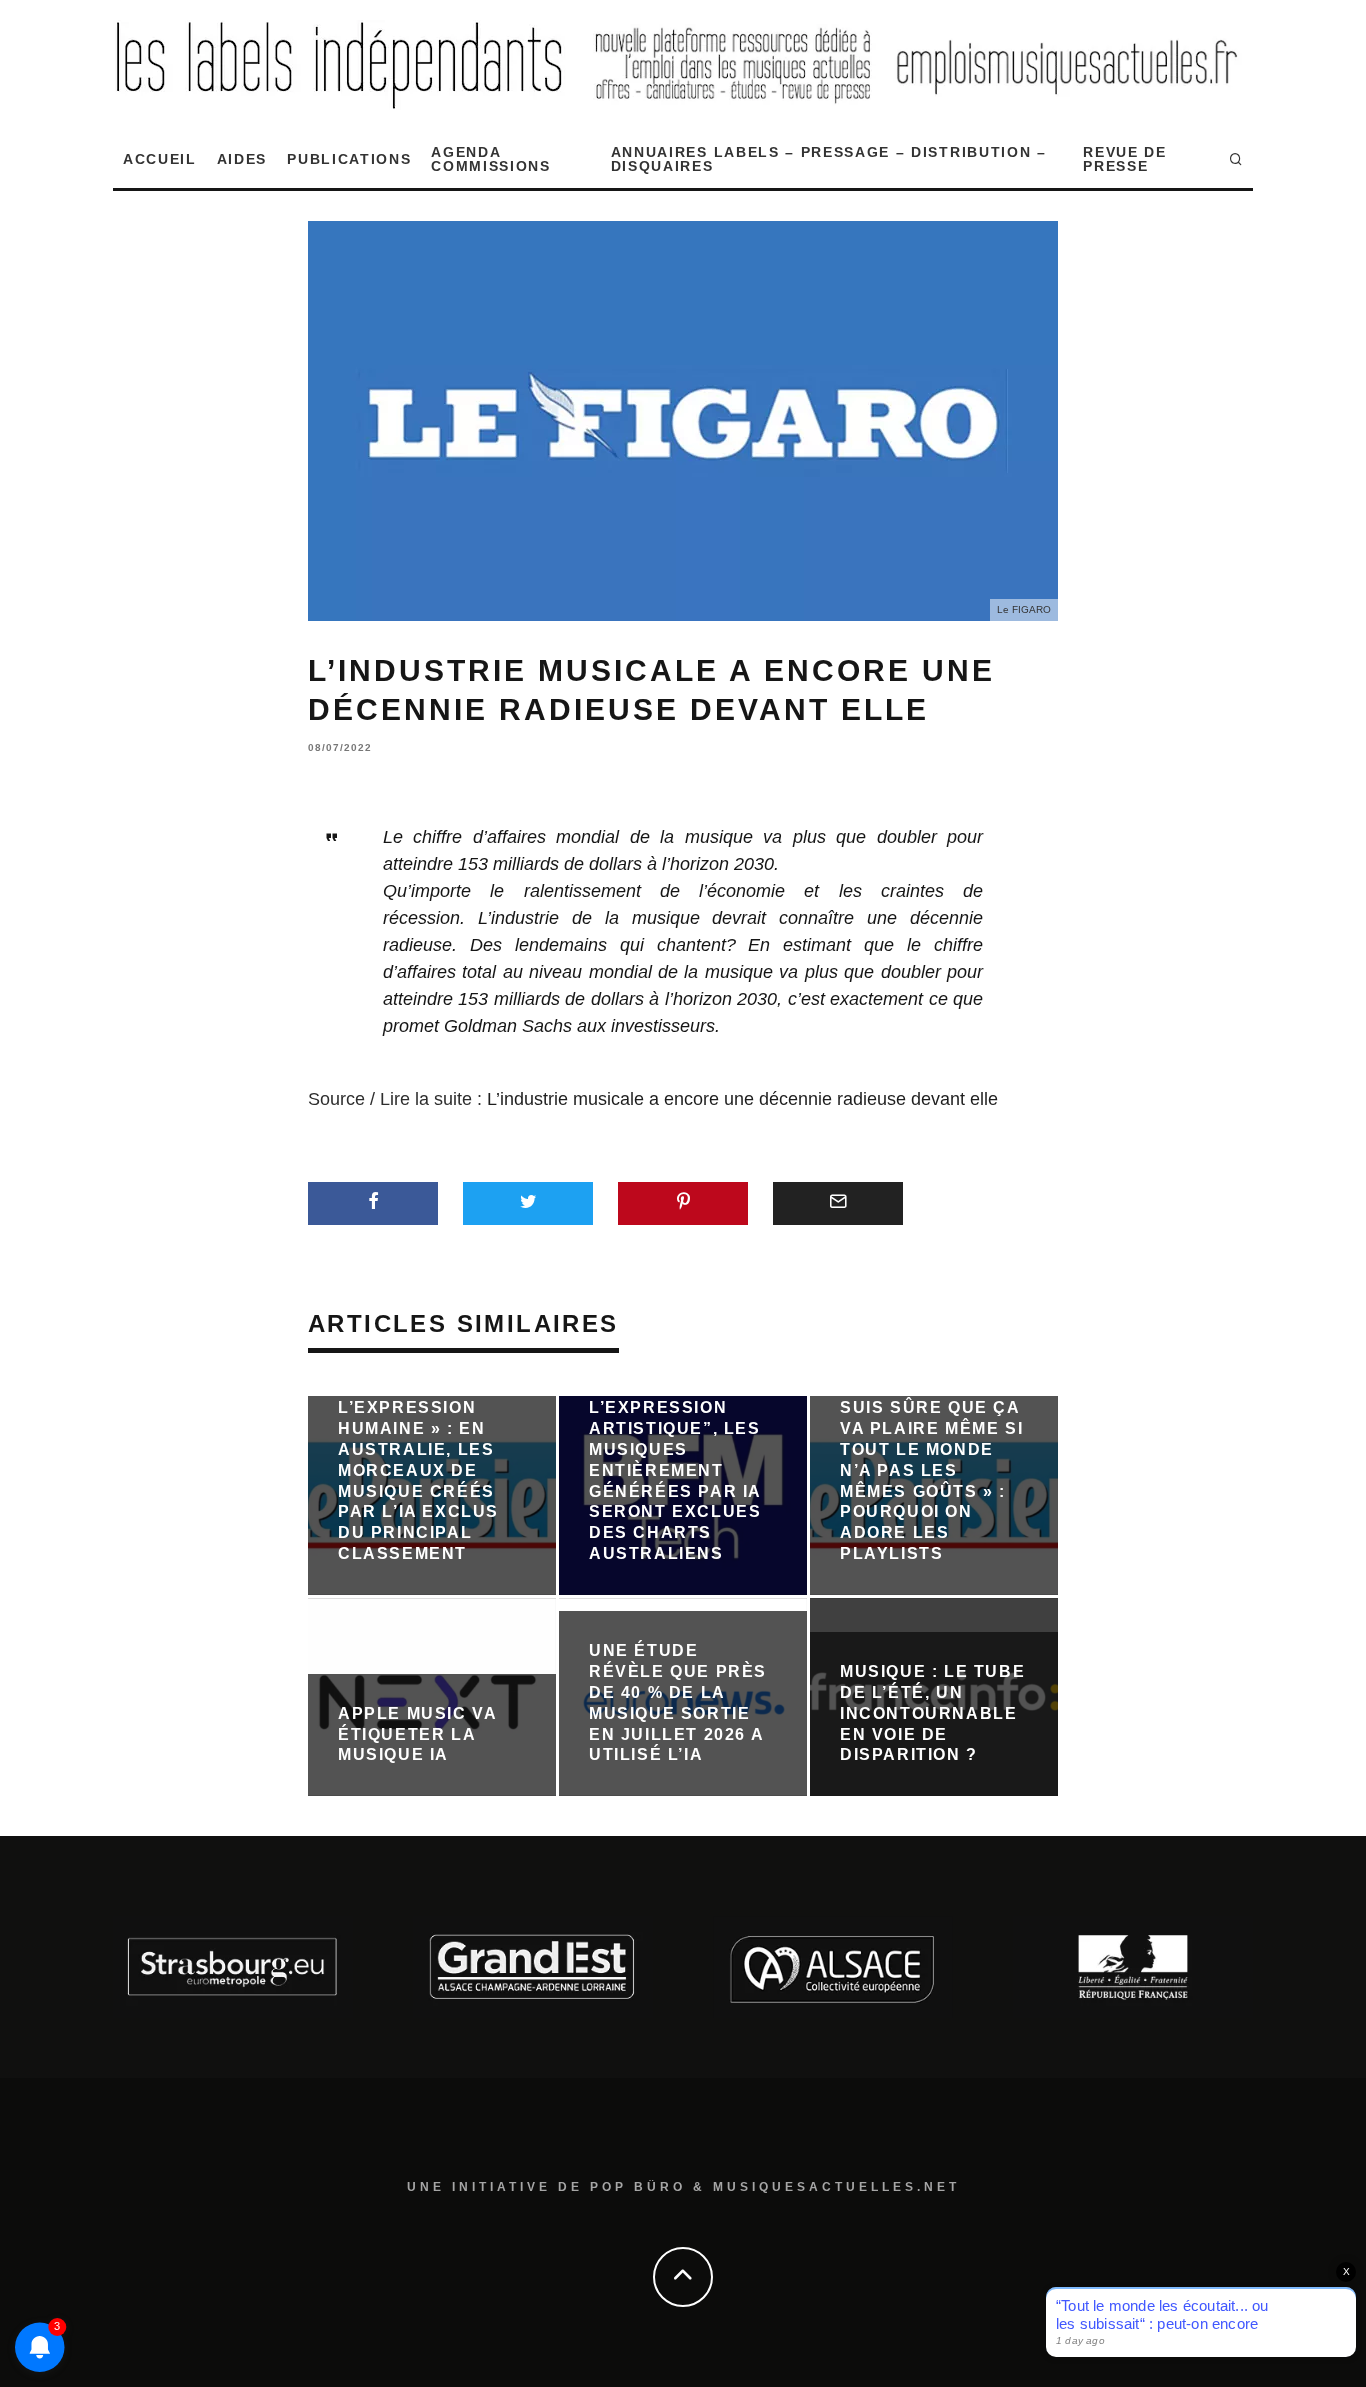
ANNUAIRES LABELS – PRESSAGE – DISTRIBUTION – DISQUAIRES (829, 159)
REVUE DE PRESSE (1124, 159)
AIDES (242, 159)
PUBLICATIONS (349, 159)
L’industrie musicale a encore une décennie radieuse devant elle (742, 1099)
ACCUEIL (160, 159)
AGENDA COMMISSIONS (490, 159)
